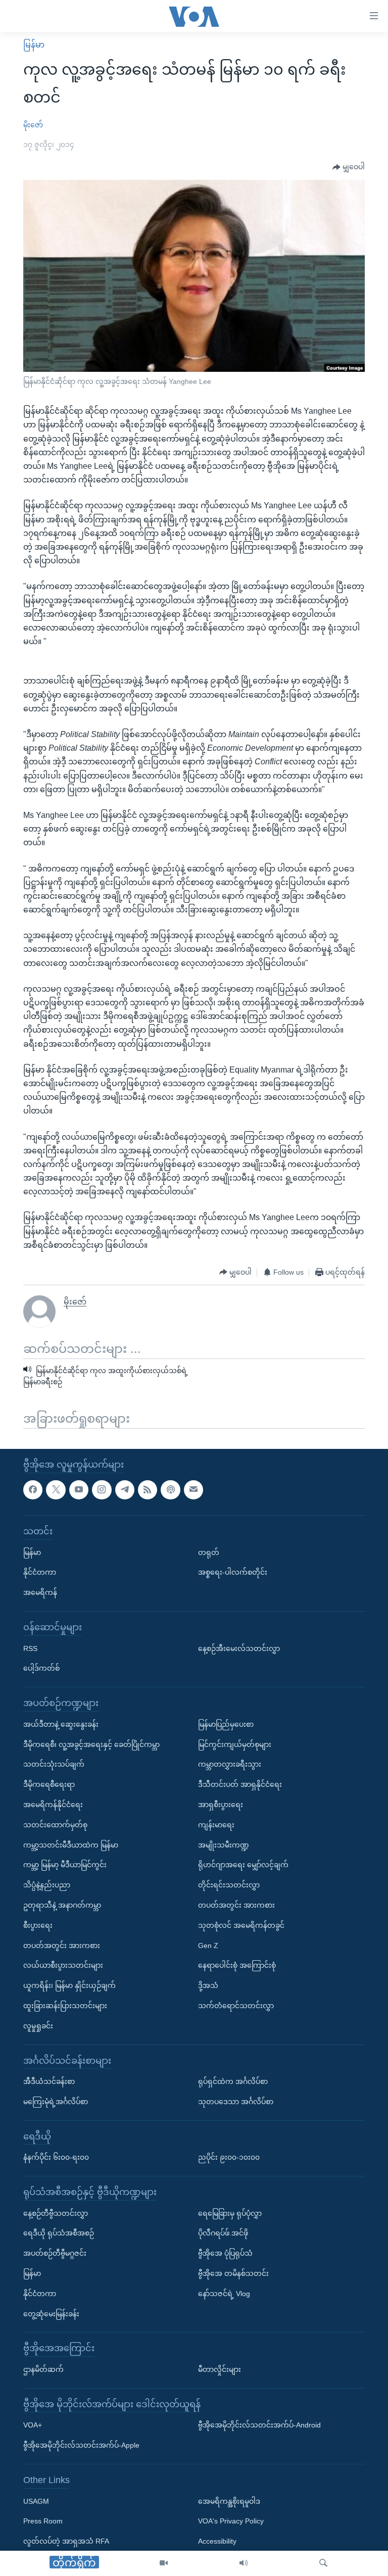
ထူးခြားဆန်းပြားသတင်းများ (65, 2006)
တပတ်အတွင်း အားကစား (62, 1945)
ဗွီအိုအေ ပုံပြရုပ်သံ (225, 2253)
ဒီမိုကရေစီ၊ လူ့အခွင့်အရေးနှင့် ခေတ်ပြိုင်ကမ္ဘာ (91, 1744)
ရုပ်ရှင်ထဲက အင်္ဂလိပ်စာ (233, 2081)
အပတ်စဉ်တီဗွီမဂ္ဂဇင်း (55, 2253)
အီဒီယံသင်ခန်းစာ (49, 2081)
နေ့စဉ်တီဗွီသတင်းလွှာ (56, 2213)
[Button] (349, 167)
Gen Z (208, 1945)
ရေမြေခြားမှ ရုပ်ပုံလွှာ (230, 2213)
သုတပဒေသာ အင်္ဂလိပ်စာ (236, 2102)
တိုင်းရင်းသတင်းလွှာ (229, 1885)
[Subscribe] (193, 1489)
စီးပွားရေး (38, 1925)
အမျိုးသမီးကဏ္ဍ (224, 1844)
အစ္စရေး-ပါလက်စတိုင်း (233, 1572)
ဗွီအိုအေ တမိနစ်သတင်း (233, 2273)
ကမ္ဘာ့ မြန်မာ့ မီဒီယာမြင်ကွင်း (65, 1865)
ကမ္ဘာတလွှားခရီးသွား (230, 1764)
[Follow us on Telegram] (125, 1489)
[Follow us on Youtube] (79, 1489)
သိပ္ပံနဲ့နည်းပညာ (47, 1885)
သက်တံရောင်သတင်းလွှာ (236, 2006)
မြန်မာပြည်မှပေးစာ (226, 1724)
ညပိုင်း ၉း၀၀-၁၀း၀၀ (229, 2157)
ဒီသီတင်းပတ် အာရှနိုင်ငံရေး (240, 1784)
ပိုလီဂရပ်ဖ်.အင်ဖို (223, 2233)
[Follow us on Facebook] (33, 1489)
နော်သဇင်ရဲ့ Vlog (224, 2293)
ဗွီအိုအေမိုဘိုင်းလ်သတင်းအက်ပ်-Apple (81, 2445)
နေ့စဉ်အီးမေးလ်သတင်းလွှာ (239, 1648)
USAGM (36, 2501)
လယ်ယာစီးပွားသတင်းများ (63, 1965)
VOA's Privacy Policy (231, 2521)
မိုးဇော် (33, 125)
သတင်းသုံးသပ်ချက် (54, 1764)
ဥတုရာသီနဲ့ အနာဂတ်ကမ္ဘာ (62, 1905)
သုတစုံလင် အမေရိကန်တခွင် (241, 1925)
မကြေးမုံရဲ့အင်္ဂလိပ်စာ (56, 2102)
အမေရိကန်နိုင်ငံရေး (53, 1805)
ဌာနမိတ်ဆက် (43, 2369)
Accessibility (217, 2541)
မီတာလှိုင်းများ (220, 2369)
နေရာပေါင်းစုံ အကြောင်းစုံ (237, 1965)
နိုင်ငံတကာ (40, 1572)
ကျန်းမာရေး (216, 1824)
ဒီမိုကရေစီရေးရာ (49, 1784)
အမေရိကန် (40, 1592)
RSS (30, 1648)
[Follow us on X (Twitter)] (56, 1489)
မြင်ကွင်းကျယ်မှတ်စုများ (235, 1744)
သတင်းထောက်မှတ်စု (55, 1824)
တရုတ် (209, 1552)
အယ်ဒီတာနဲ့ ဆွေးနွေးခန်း (61, 1724)
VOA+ (33, 2425)
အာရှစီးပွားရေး (221, 1805)
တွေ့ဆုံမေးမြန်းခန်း (51, 2313)
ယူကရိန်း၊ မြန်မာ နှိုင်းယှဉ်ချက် (69, 1985)
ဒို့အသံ (208, 1985)
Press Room (43, 2521)
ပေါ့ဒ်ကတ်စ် (41, 1668)
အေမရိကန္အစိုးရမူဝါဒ (229, 2501)
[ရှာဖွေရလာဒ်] (323, 2563)
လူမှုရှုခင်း (38, 2025)
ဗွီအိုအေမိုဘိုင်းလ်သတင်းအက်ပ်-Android (259, 2425)
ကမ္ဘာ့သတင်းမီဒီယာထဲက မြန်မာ (71, 1844)
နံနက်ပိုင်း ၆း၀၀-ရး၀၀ (56, 2157)
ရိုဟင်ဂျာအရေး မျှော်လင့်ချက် (243, 1865)
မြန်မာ (34, 45)
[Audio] (244, 2563)
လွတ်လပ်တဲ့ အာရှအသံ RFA (66, 2541)
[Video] (164, 2563)
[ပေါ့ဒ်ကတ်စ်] (170, 1489)
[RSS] (148, 1489)
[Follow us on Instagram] (102, 1489)
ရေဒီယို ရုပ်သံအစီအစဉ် (59, 2233)
